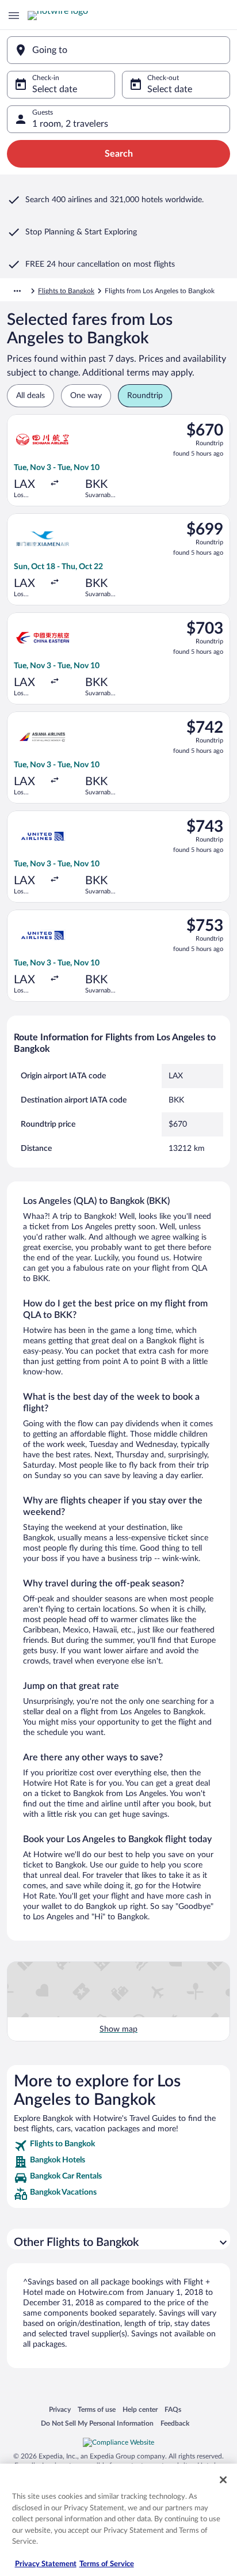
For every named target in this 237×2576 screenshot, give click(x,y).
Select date (55, 89)
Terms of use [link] (97, 2409)
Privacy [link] (60, 2409)
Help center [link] (140, 2409)
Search (119, 154)
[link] (118, 2146)
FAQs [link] (173, 2409)
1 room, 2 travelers (70, 124)
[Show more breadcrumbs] (17, 291)
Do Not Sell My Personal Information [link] (97, 2423)
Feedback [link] (175, 2423)
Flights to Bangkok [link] (66, 291)
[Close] (223, 2480)
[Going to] (118, 50)
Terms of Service (107, 2564)
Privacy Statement (46, 2564)
